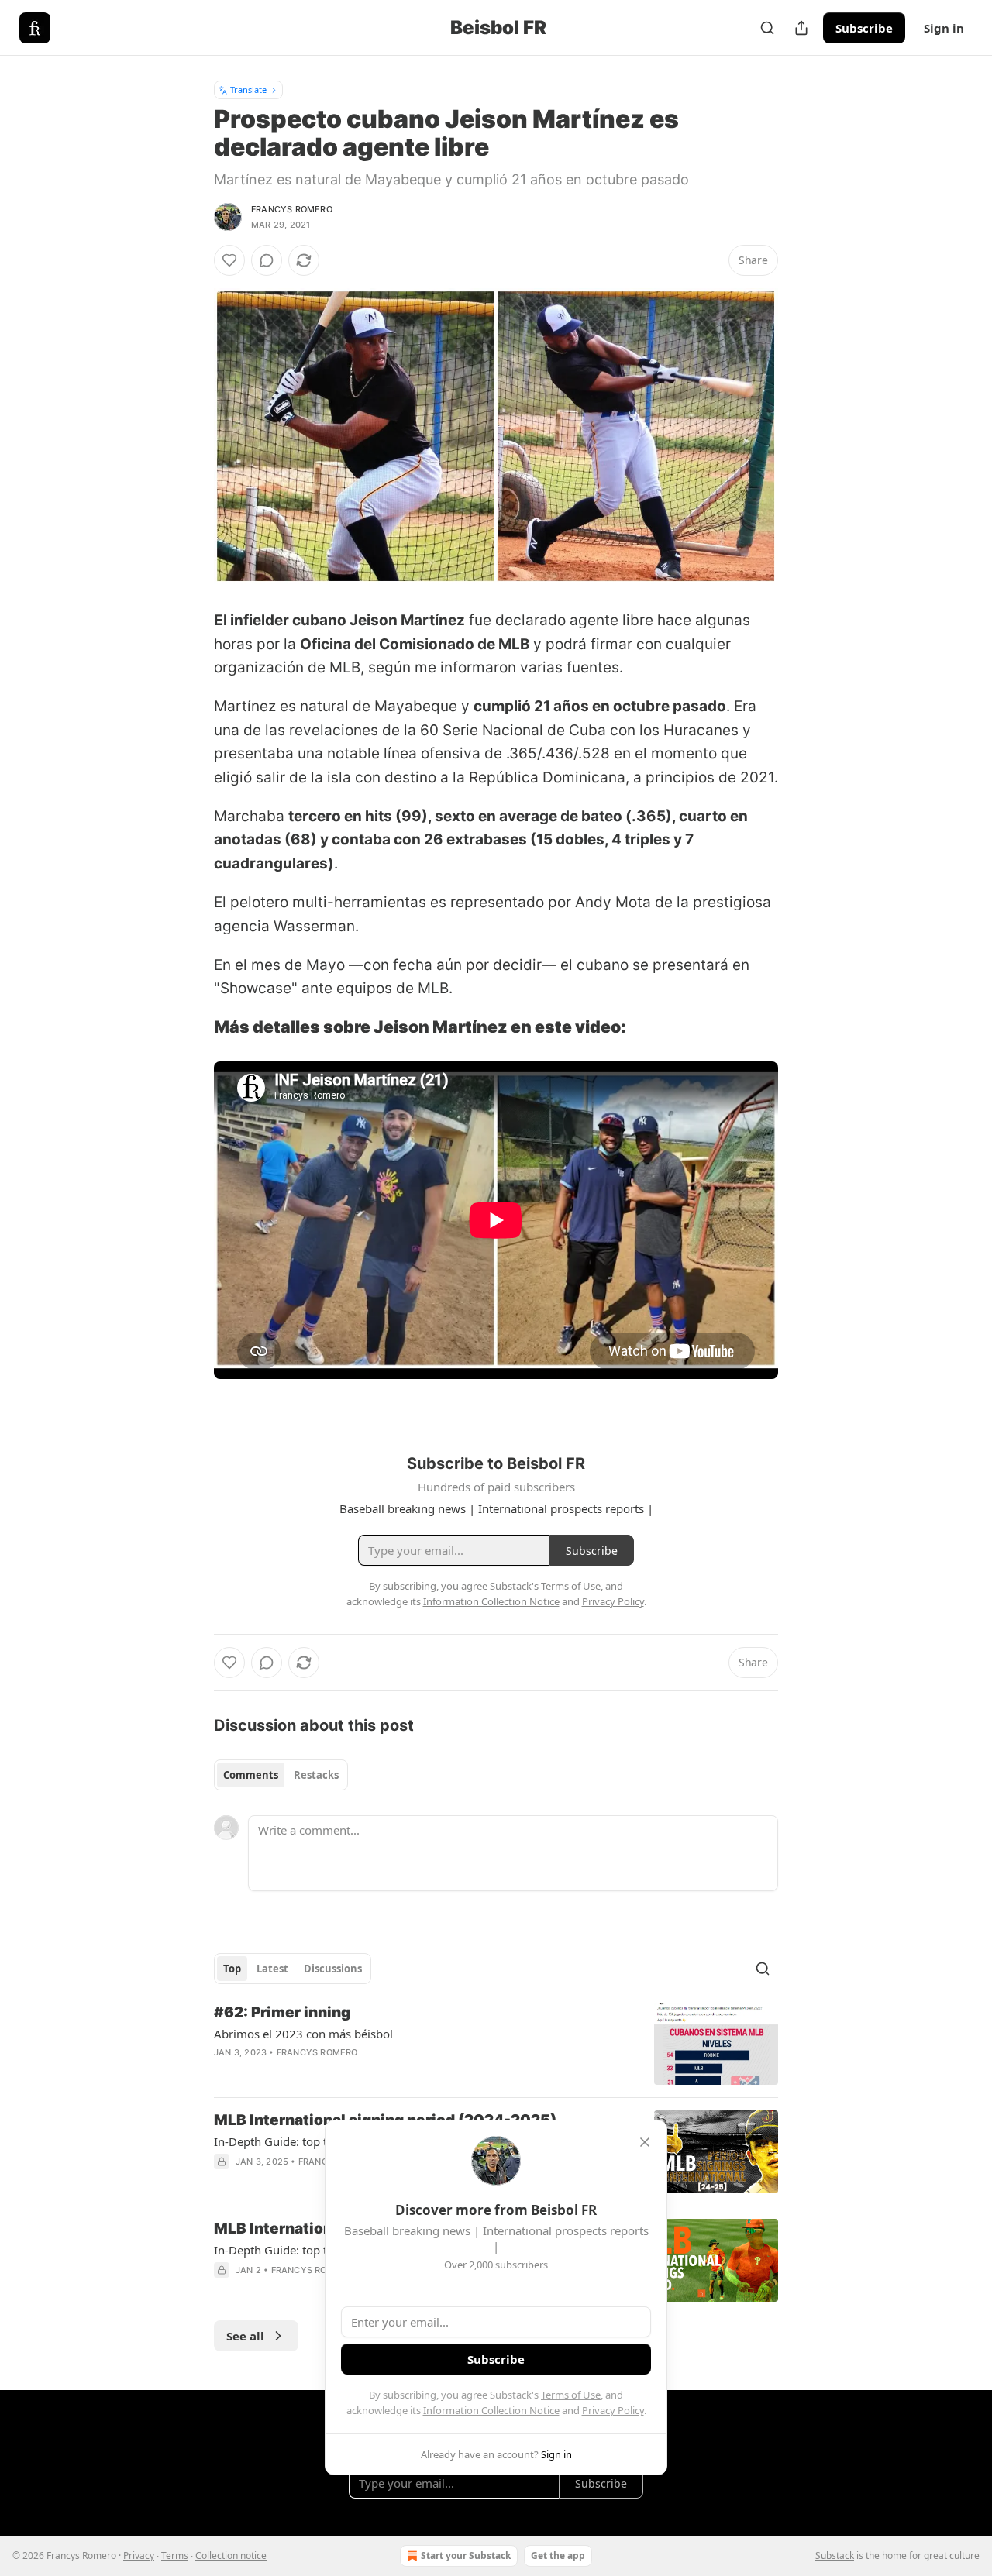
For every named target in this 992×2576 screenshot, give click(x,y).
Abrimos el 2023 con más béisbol (303, 2034)
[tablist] (281, 1775)
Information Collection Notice (491, 2410)
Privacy (139, 2555)
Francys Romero (292, 209)
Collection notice (231, 2555)
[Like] (229, 260)
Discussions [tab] (333, 1969)
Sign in (944, 28)
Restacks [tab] (316, 1775)
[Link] (192, 1027)
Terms (175, 2555)
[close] (645, 2142)
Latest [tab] (272, 1969)
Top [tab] (232, 1969)
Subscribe (864, 28)
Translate (248, 89)
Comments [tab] (251, 1775)
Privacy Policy (613, 2410)
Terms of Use (571, 2395)
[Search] (767, 28)
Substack (835, 2555)
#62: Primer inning (282, 2012)
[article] (496, 2044)
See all (245, 2336)
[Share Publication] (801, 28)
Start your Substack (466, 2555)
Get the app (558, 2555)
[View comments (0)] (267, 260)
